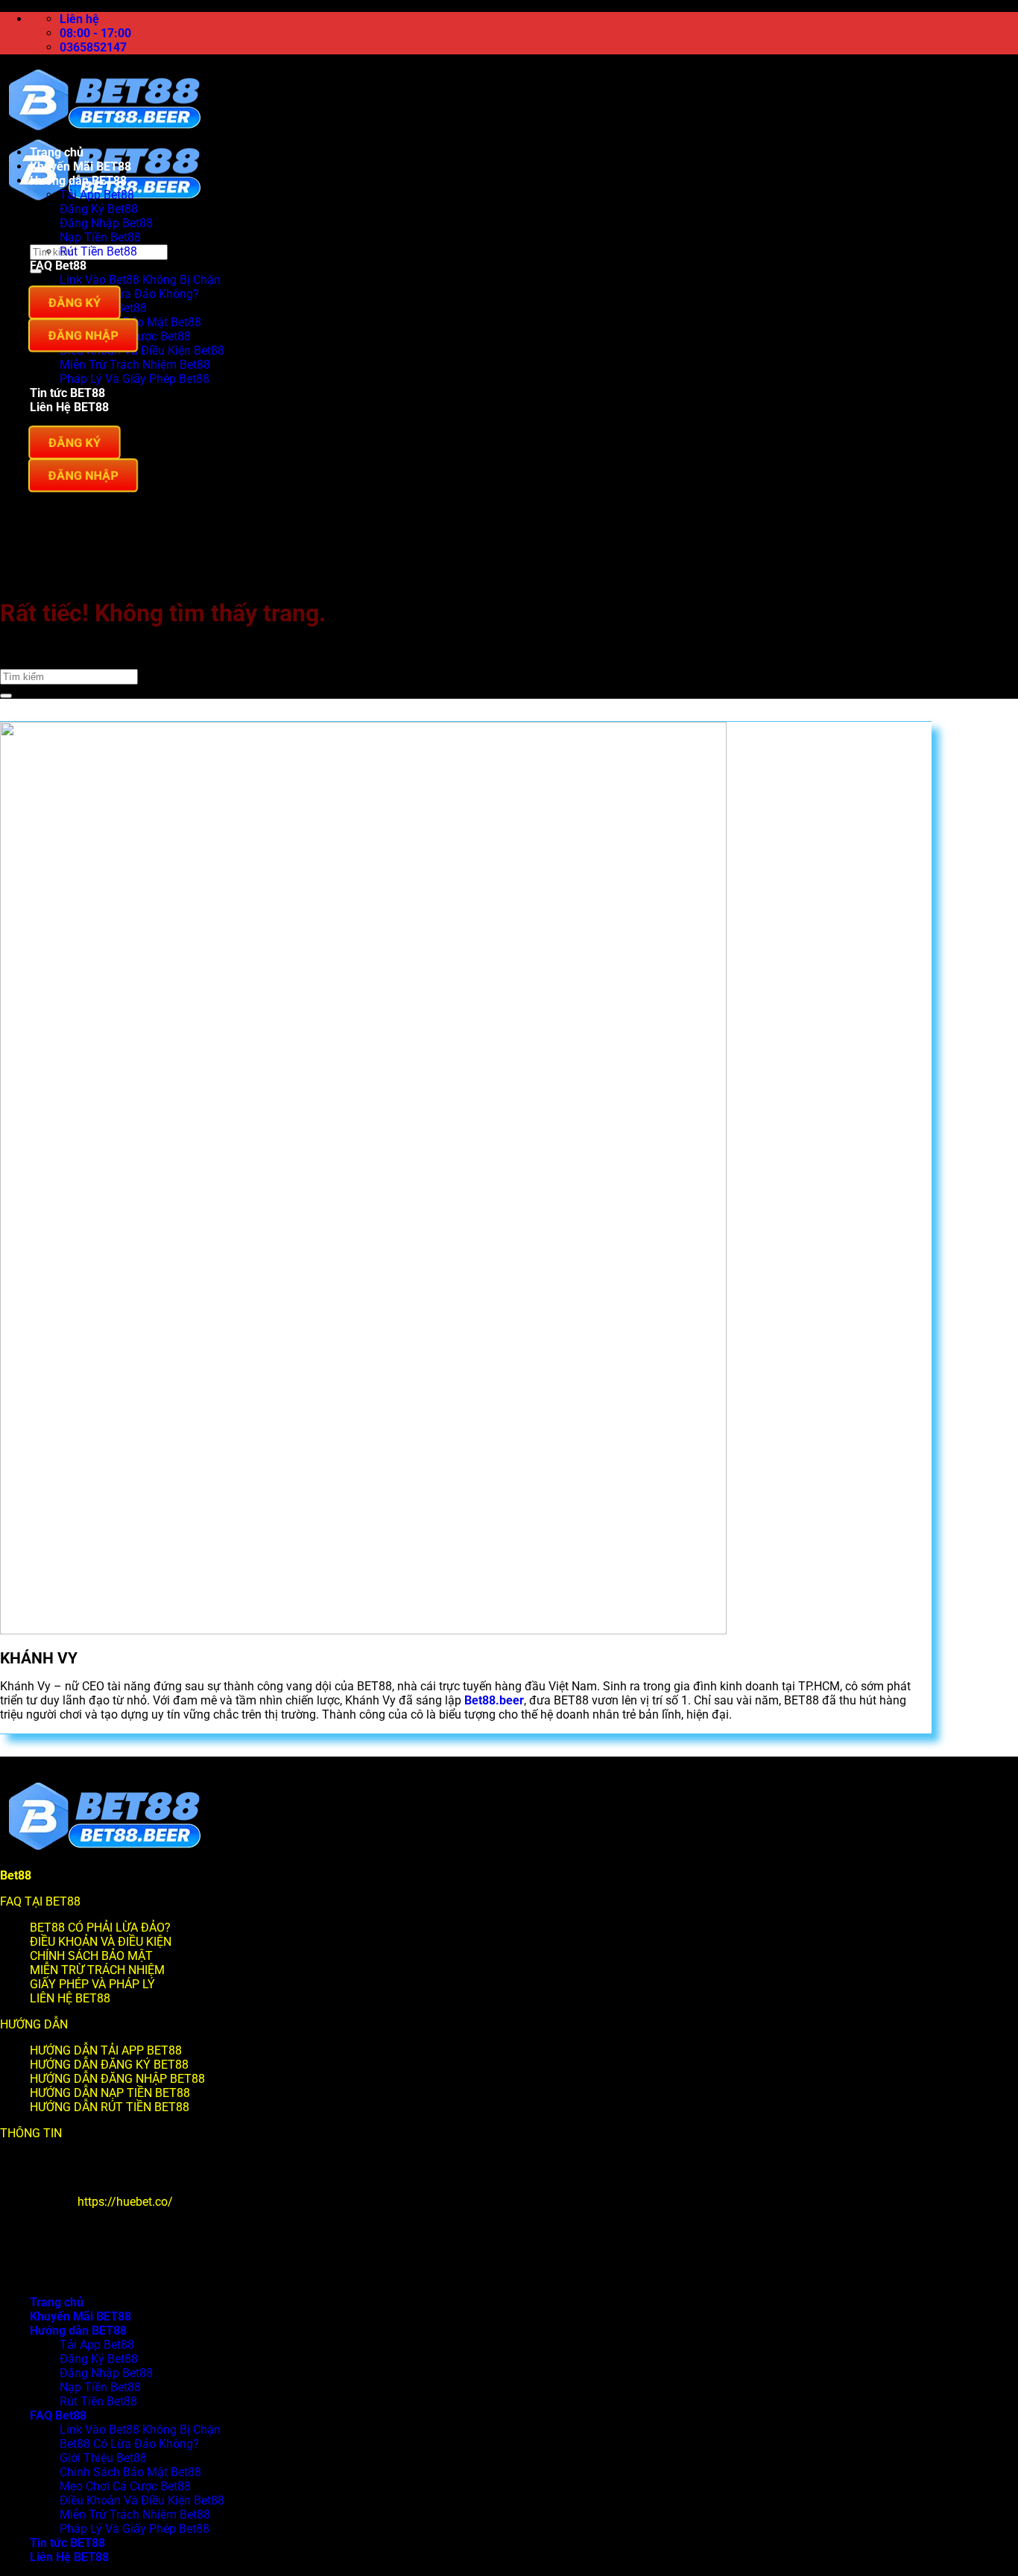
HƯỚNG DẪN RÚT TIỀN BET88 (110, 2107)
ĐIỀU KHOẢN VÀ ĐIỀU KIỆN (101, 1942)
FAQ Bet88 (58, 266)
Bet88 (16, 1875)
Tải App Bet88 (97, 195)
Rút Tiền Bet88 (98, 251)
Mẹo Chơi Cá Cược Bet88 (125, 2486)
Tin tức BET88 (67, 393)
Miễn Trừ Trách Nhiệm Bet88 (135, 365)
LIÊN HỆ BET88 (70, 1998)
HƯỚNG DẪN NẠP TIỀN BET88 (110, 2093)
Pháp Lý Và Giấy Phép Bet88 (135, 379)
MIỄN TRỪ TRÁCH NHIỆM (97, 1970)
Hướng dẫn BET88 (78, 181)
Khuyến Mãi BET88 (80, 166)
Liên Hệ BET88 (69, 407)
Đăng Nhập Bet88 (106, 223)
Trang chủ (57, 152)
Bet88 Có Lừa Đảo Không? (129, 294)
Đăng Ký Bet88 (99, 209)
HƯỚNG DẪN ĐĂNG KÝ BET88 (109, 2065)
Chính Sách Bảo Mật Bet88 (130, 2472)
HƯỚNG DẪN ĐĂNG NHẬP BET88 (117, 2079)
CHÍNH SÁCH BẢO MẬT (91, 1956)
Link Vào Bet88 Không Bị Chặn (140, 280)
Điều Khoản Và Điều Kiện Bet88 (142, 350)
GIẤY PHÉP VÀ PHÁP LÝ (92, 1984)
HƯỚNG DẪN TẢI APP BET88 (106, 2050)
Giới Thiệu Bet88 (103, 2458)
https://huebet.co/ (125, 2202)
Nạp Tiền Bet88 (100, 237)
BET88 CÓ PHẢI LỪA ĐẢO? (100, 1928)
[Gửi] (6, 696)
